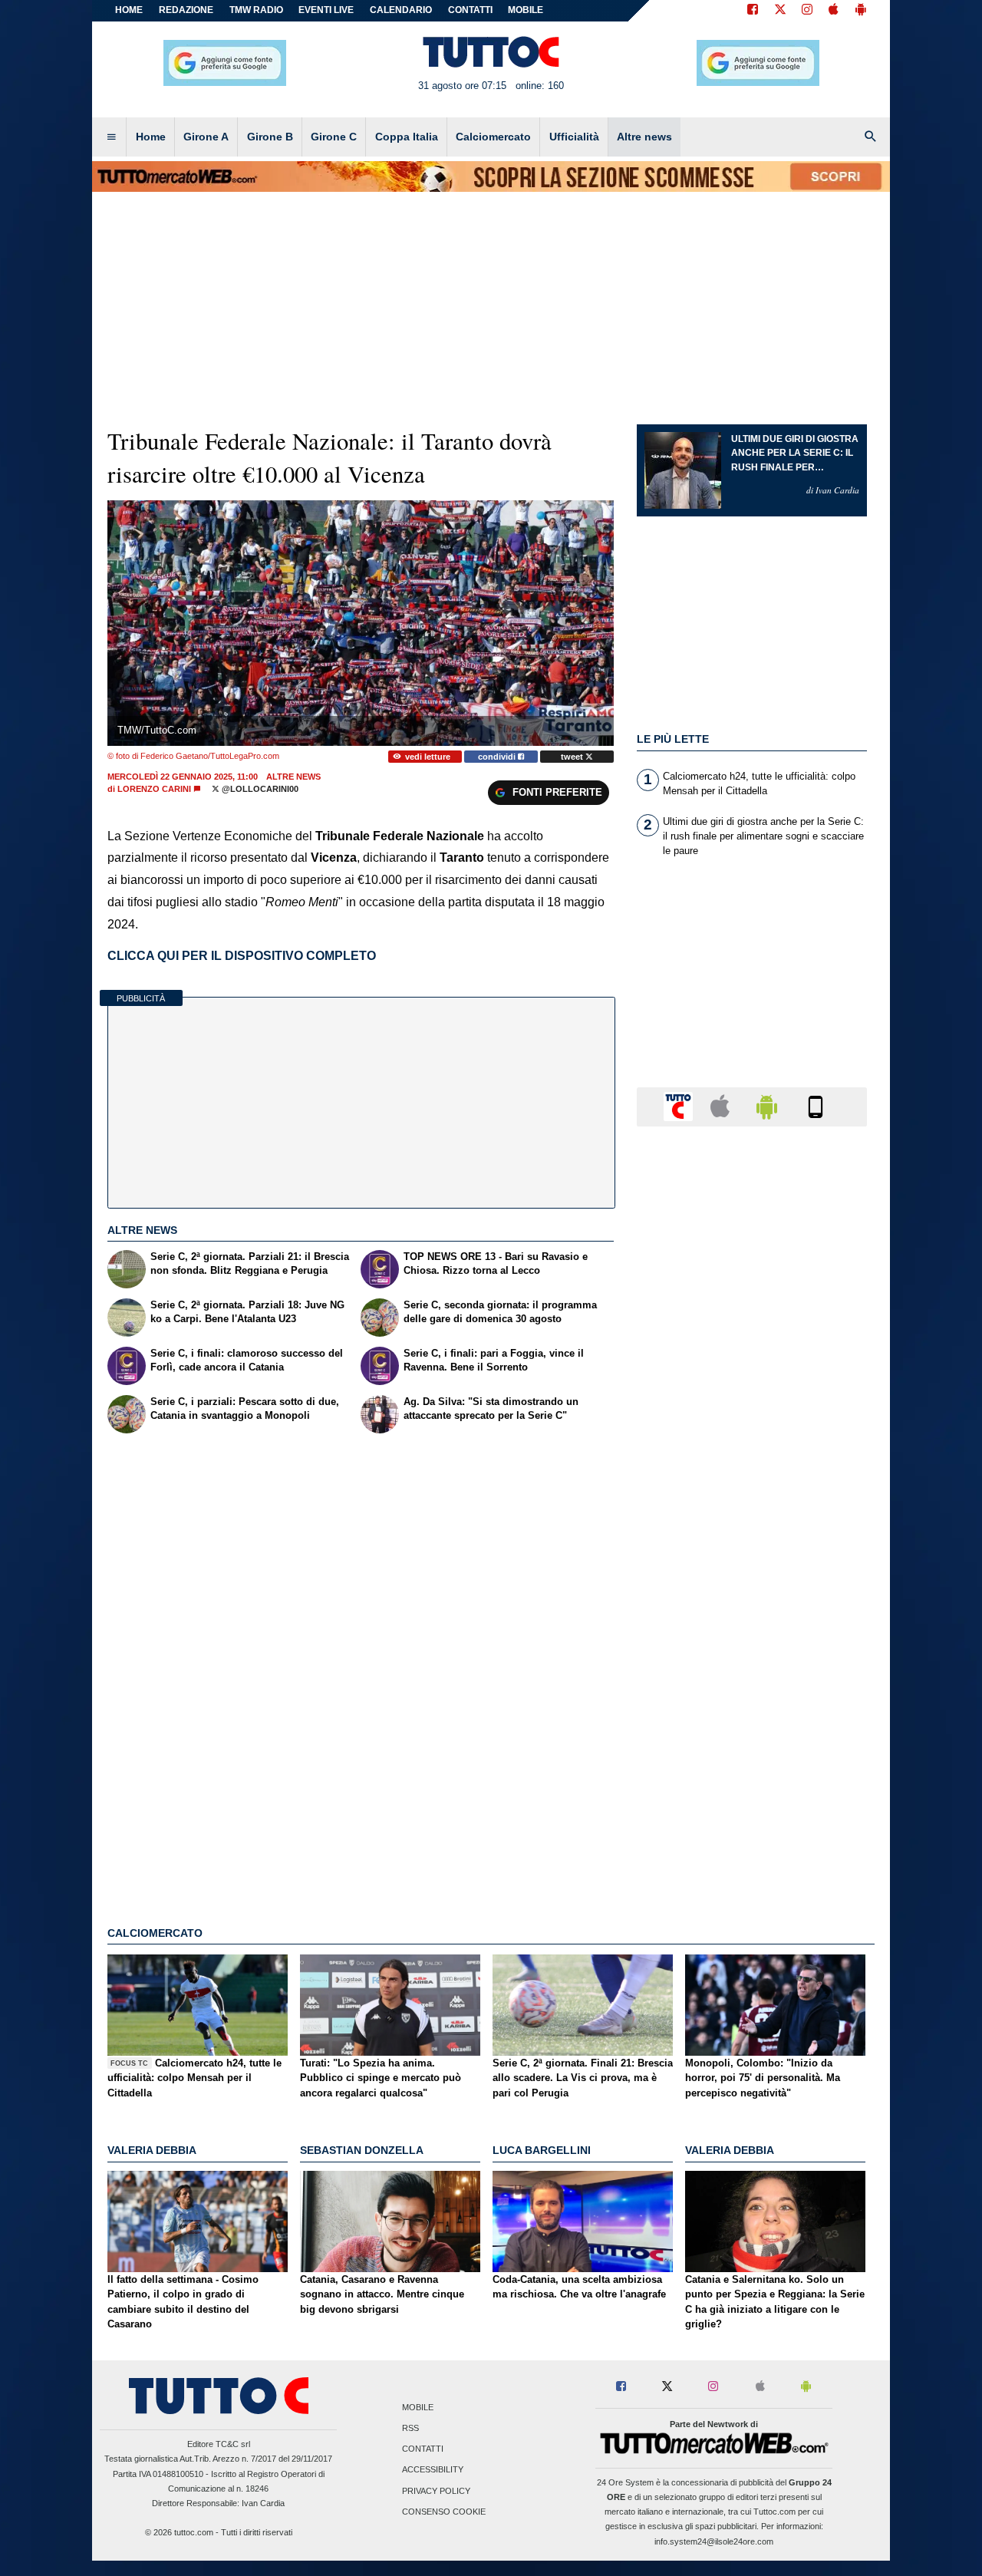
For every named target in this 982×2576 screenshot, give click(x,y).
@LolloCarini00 (259, 789)
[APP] (680, 1106)
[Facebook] (753, 11)
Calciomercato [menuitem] (493, 137)
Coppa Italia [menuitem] (407, 137)
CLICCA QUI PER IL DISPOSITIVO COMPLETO (242, 956)
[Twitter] (780, 11)
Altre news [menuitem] (644, 137)
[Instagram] (808, 11)
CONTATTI (470, 10)
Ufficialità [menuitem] (574, 137)
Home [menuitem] (151, 137)
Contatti (423, 2449)
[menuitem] (111, 137)
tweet (573, 757)
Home (129, 10)
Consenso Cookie (444, 2512)
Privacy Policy (436, 2491)
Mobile (418, 2407)
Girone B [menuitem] (270, 137)
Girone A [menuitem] (206, 137)
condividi (498, 757)
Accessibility (433, 2470)
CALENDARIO (401, 10)
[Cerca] (871, 137)
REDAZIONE (186, 10)
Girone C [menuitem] (334, 137)
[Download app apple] (834, 11)
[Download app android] (861, 11)
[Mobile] (816, 1106)
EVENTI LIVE (326, 10)
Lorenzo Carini (154, 789)
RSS (410, 2428)
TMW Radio (256, 10)
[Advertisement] (752, 1733)
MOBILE (526, 10)
